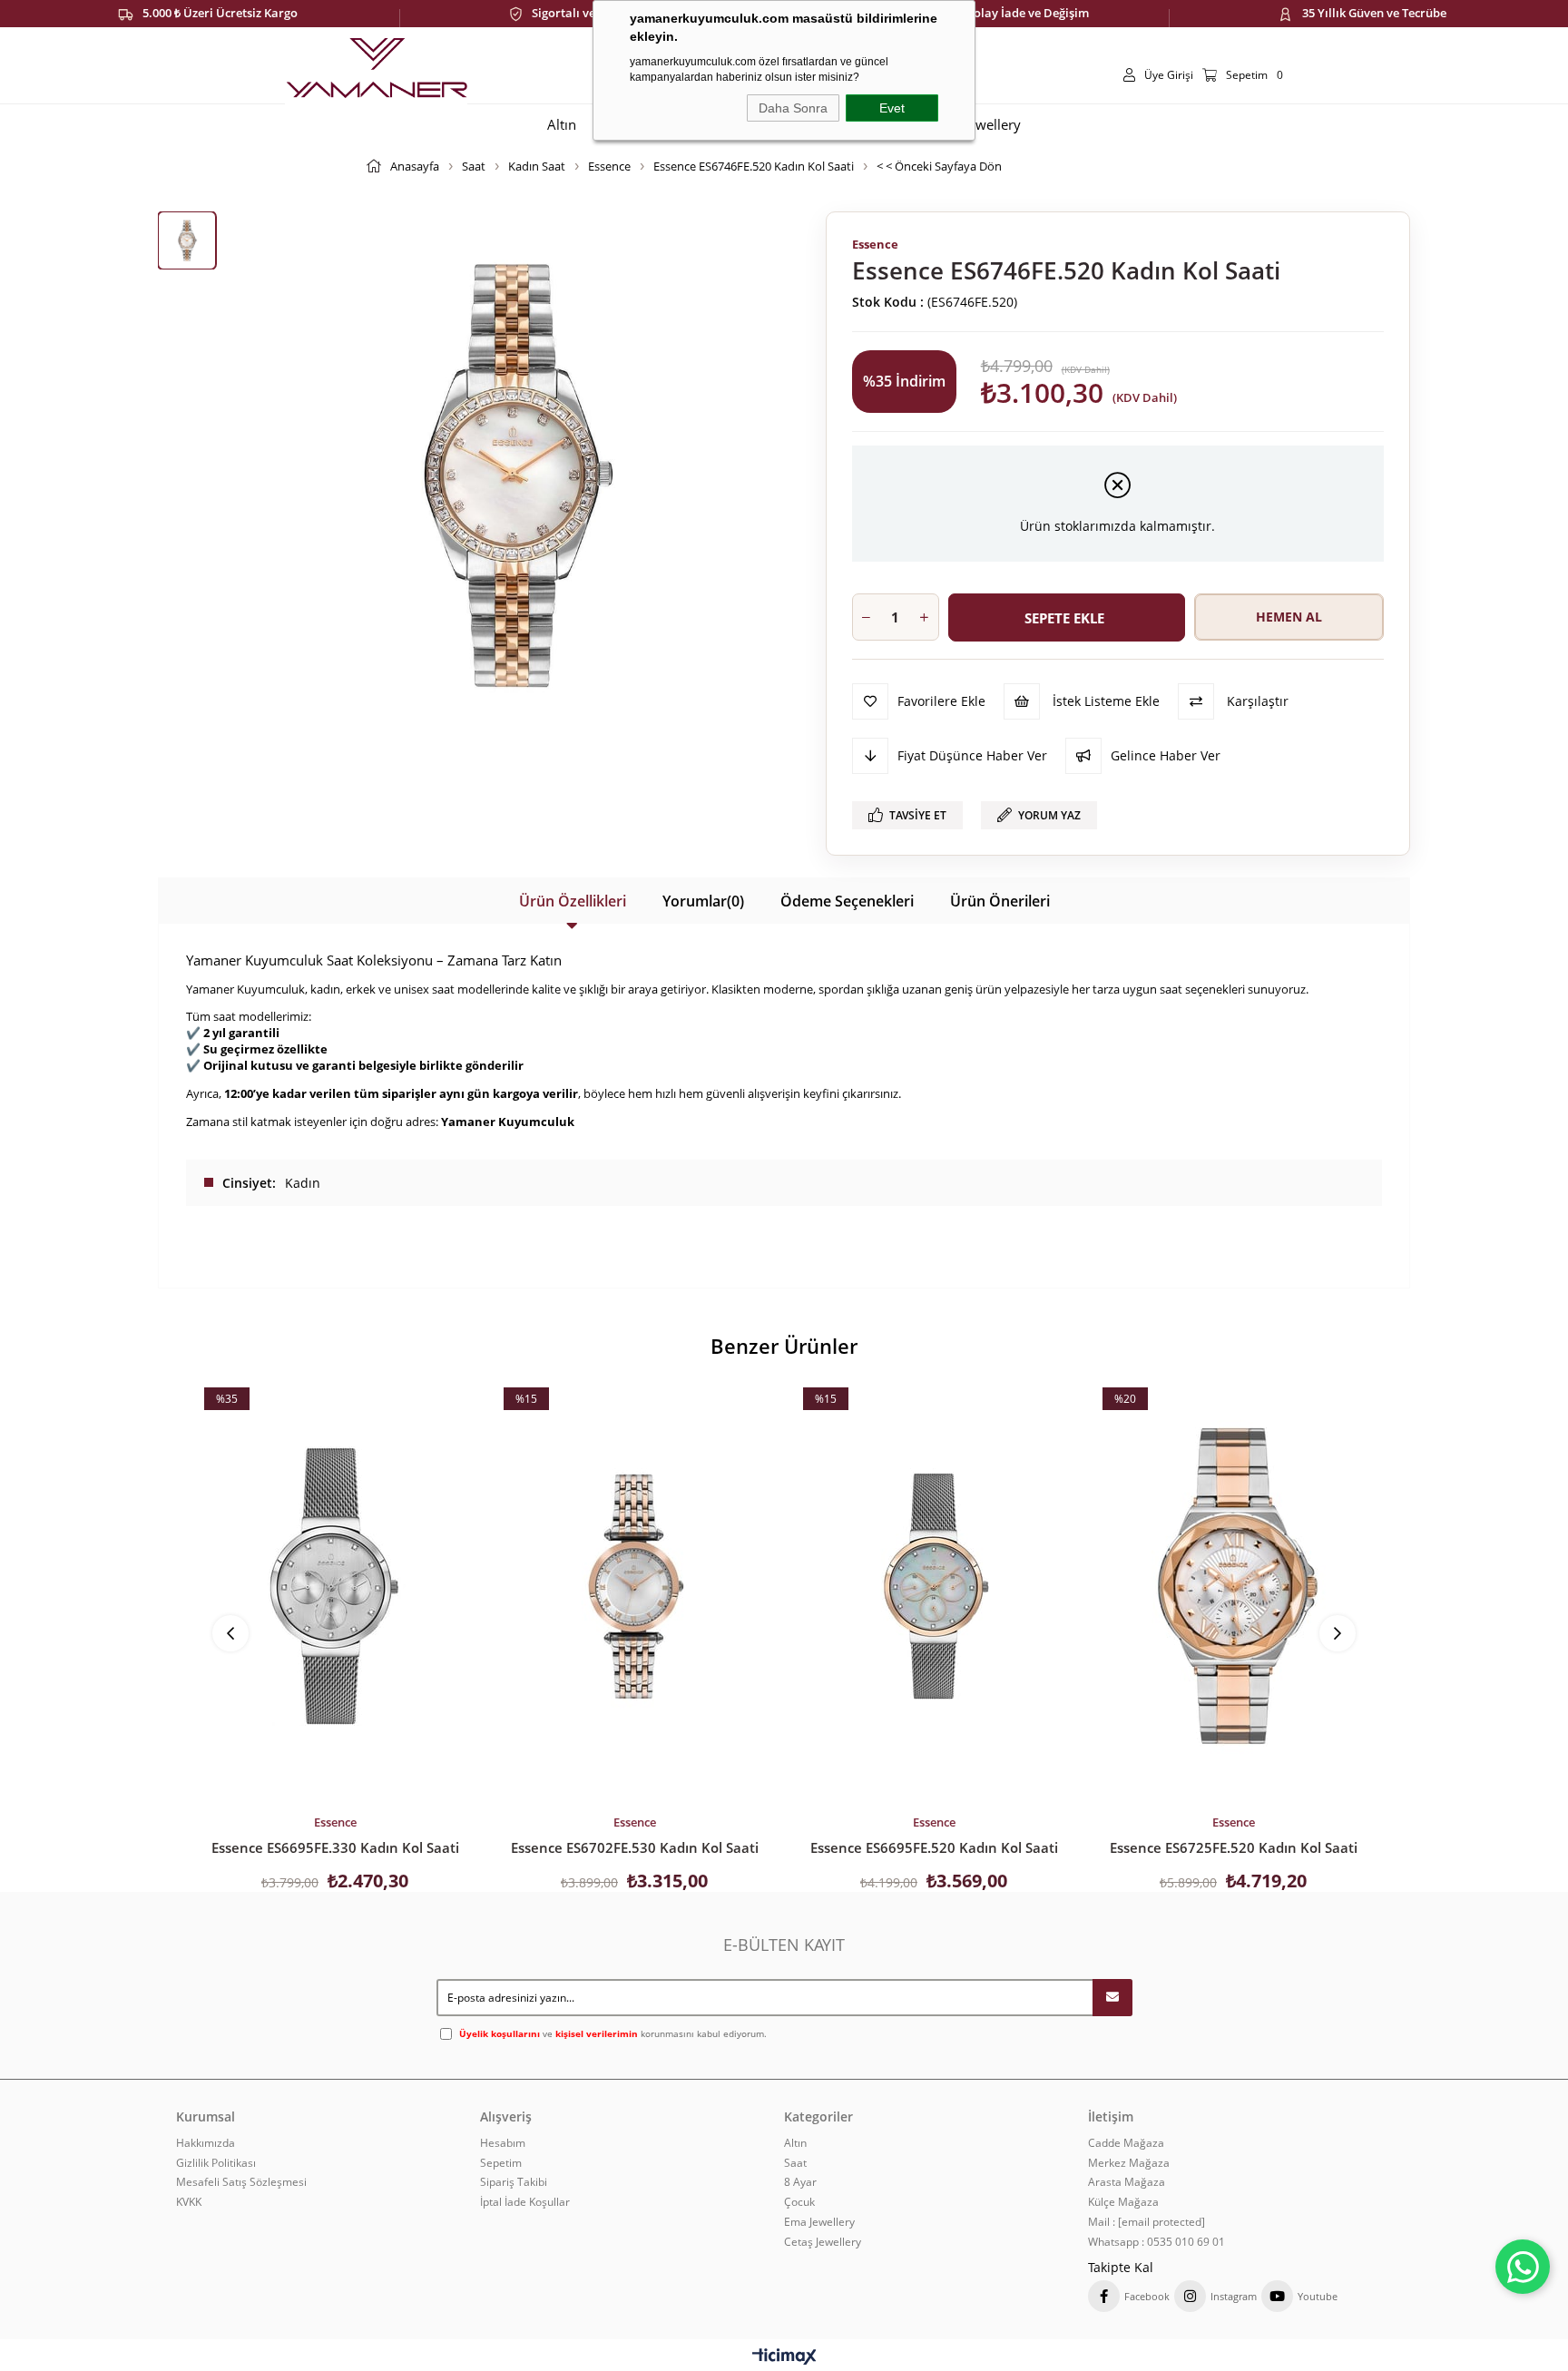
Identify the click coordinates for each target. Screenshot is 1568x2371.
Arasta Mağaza (1127, 2182)
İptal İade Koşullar (525, 2202)
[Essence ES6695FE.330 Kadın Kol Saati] (335, 1586)
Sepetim (501, 2163)
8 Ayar (800, 2182)
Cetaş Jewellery (823, 2242)
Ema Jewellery (819, 2222)
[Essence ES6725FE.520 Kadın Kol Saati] (1233, 1586)
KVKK (189, 2202)
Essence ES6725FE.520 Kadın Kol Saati (1234, 1847)
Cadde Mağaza (1126, 2143)
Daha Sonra (793, 108)
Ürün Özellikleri (573, 901)
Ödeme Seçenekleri (847, 901)
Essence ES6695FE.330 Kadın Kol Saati (335, 1847)
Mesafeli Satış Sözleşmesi (241, 2182)
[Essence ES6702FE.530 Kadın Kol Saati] (634, 1586)
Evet (892, 108)
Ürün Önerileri (1000, 901)
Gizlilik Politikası (216, 2163)
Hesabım (503, 2143)
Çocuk (799, 2202)
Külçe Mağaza (1123, 2202)
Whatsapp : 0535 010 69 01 (1156, 2242)
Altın (795, 2143)
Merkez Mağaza (1129, 2163)
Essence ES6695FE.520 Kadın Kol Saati (934, 1847)
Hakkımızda (206, 2143)
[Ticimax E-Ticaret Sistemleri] (784, 2357)
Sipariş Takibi (514, 2182)
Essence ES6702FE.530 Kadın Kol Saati (635, 1847)
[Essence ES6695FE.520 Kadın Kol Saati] (934, 1586)
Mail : (1147, 2222)
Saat (795, 2163)
